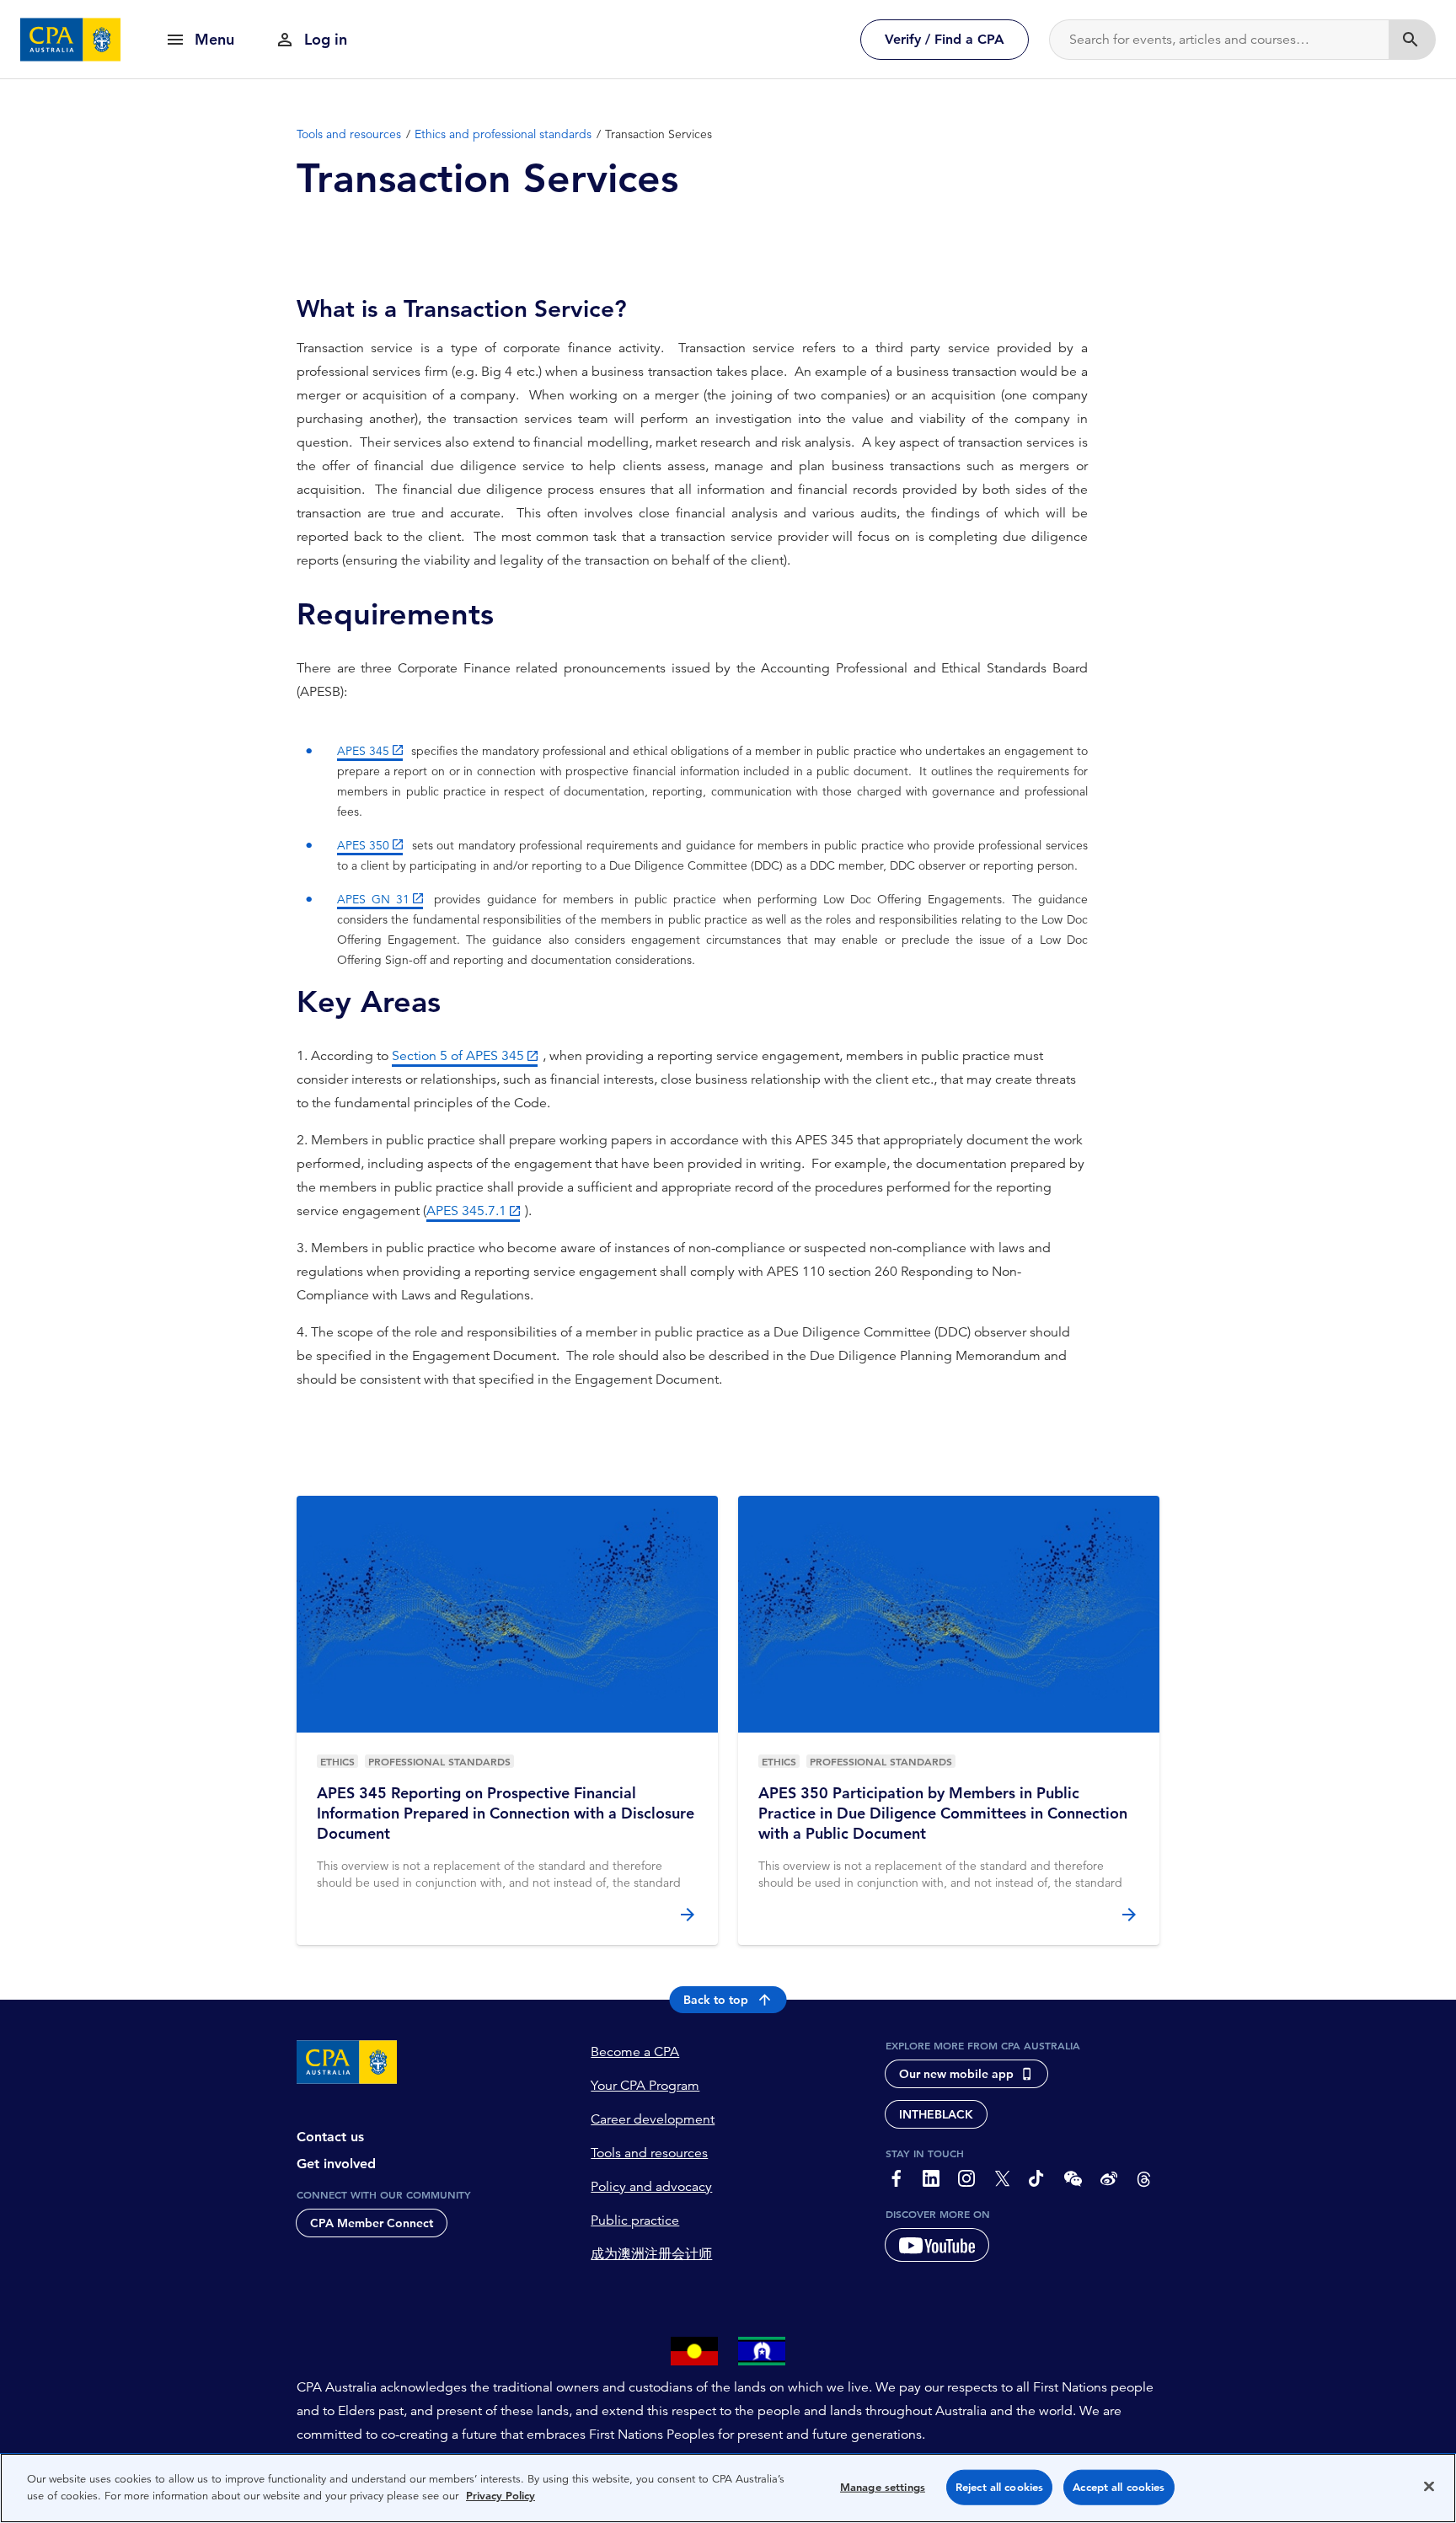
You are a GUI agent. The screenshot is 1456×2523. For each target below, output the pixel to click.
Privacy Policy (500, 2495)
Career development (653, 2119)
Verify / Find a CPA (945, 39)
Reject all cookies (999, 2487)
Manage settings (883, 2487)
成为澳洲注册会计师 (651, 2254)
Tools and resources (649, 2153)
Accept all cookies (1119, 2487)
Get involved (336, 2164)
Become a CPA (635, 2052)
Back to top (716, 2000)
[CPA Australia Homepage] (71, 40)
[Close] (1429, 2486)
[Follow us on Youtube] (937, 2245)
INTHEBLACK (936, 2114)
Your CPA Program (645, 2086)
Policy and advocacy (651, 2187)
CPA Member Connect (372, 2223)
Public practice (635, 2220)
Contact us (330, 2137)
